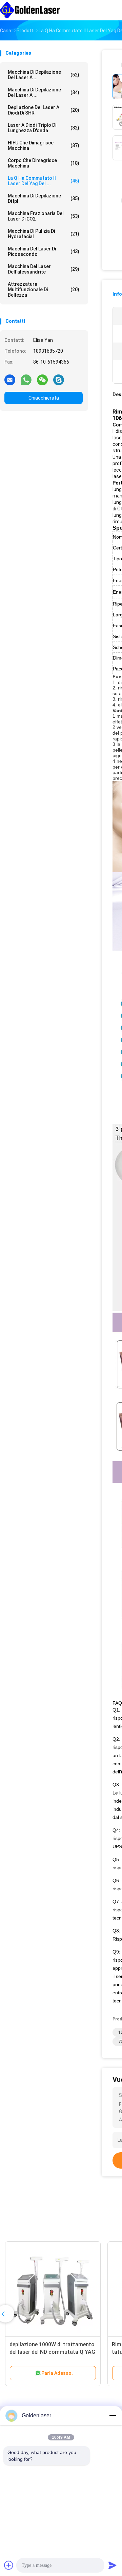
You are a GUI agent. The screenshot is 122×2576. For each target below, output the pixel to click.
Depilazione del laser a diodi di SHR (44, 110)
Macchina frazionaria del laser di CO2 (44, 216)
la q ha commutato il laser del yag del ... (44, 181)
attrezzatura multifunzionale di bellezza (44, 290)
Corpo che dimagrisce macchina (44, 163)
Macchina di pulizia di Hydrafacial (44, 234)
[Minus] (113, 2416)
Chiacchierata (44, 398)
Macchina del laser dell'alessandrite (44, 269)
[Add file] (9, 2565)
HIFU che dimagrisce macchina (44, 145)
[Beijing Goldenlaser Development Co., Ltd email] (10, 380)
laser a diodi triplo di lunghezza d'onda (44, 128)
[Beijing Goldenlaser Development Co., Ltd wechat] (42, 380)
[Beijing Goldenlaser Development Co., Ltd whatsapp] (26, 380)
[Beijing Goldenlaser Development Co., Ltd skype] (59, 380)
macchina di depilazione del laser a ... (44, 75)
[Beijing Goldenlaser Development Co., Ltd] (30, 10)
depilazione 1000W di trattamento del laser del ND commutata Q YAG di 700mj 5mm (52, 2352)
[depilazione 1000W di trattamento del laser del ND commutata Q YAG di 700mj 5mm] (53, 2289)
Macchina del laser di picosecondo (44, 251)
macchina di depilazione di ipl (44, 198)
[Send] (113, 2565)
